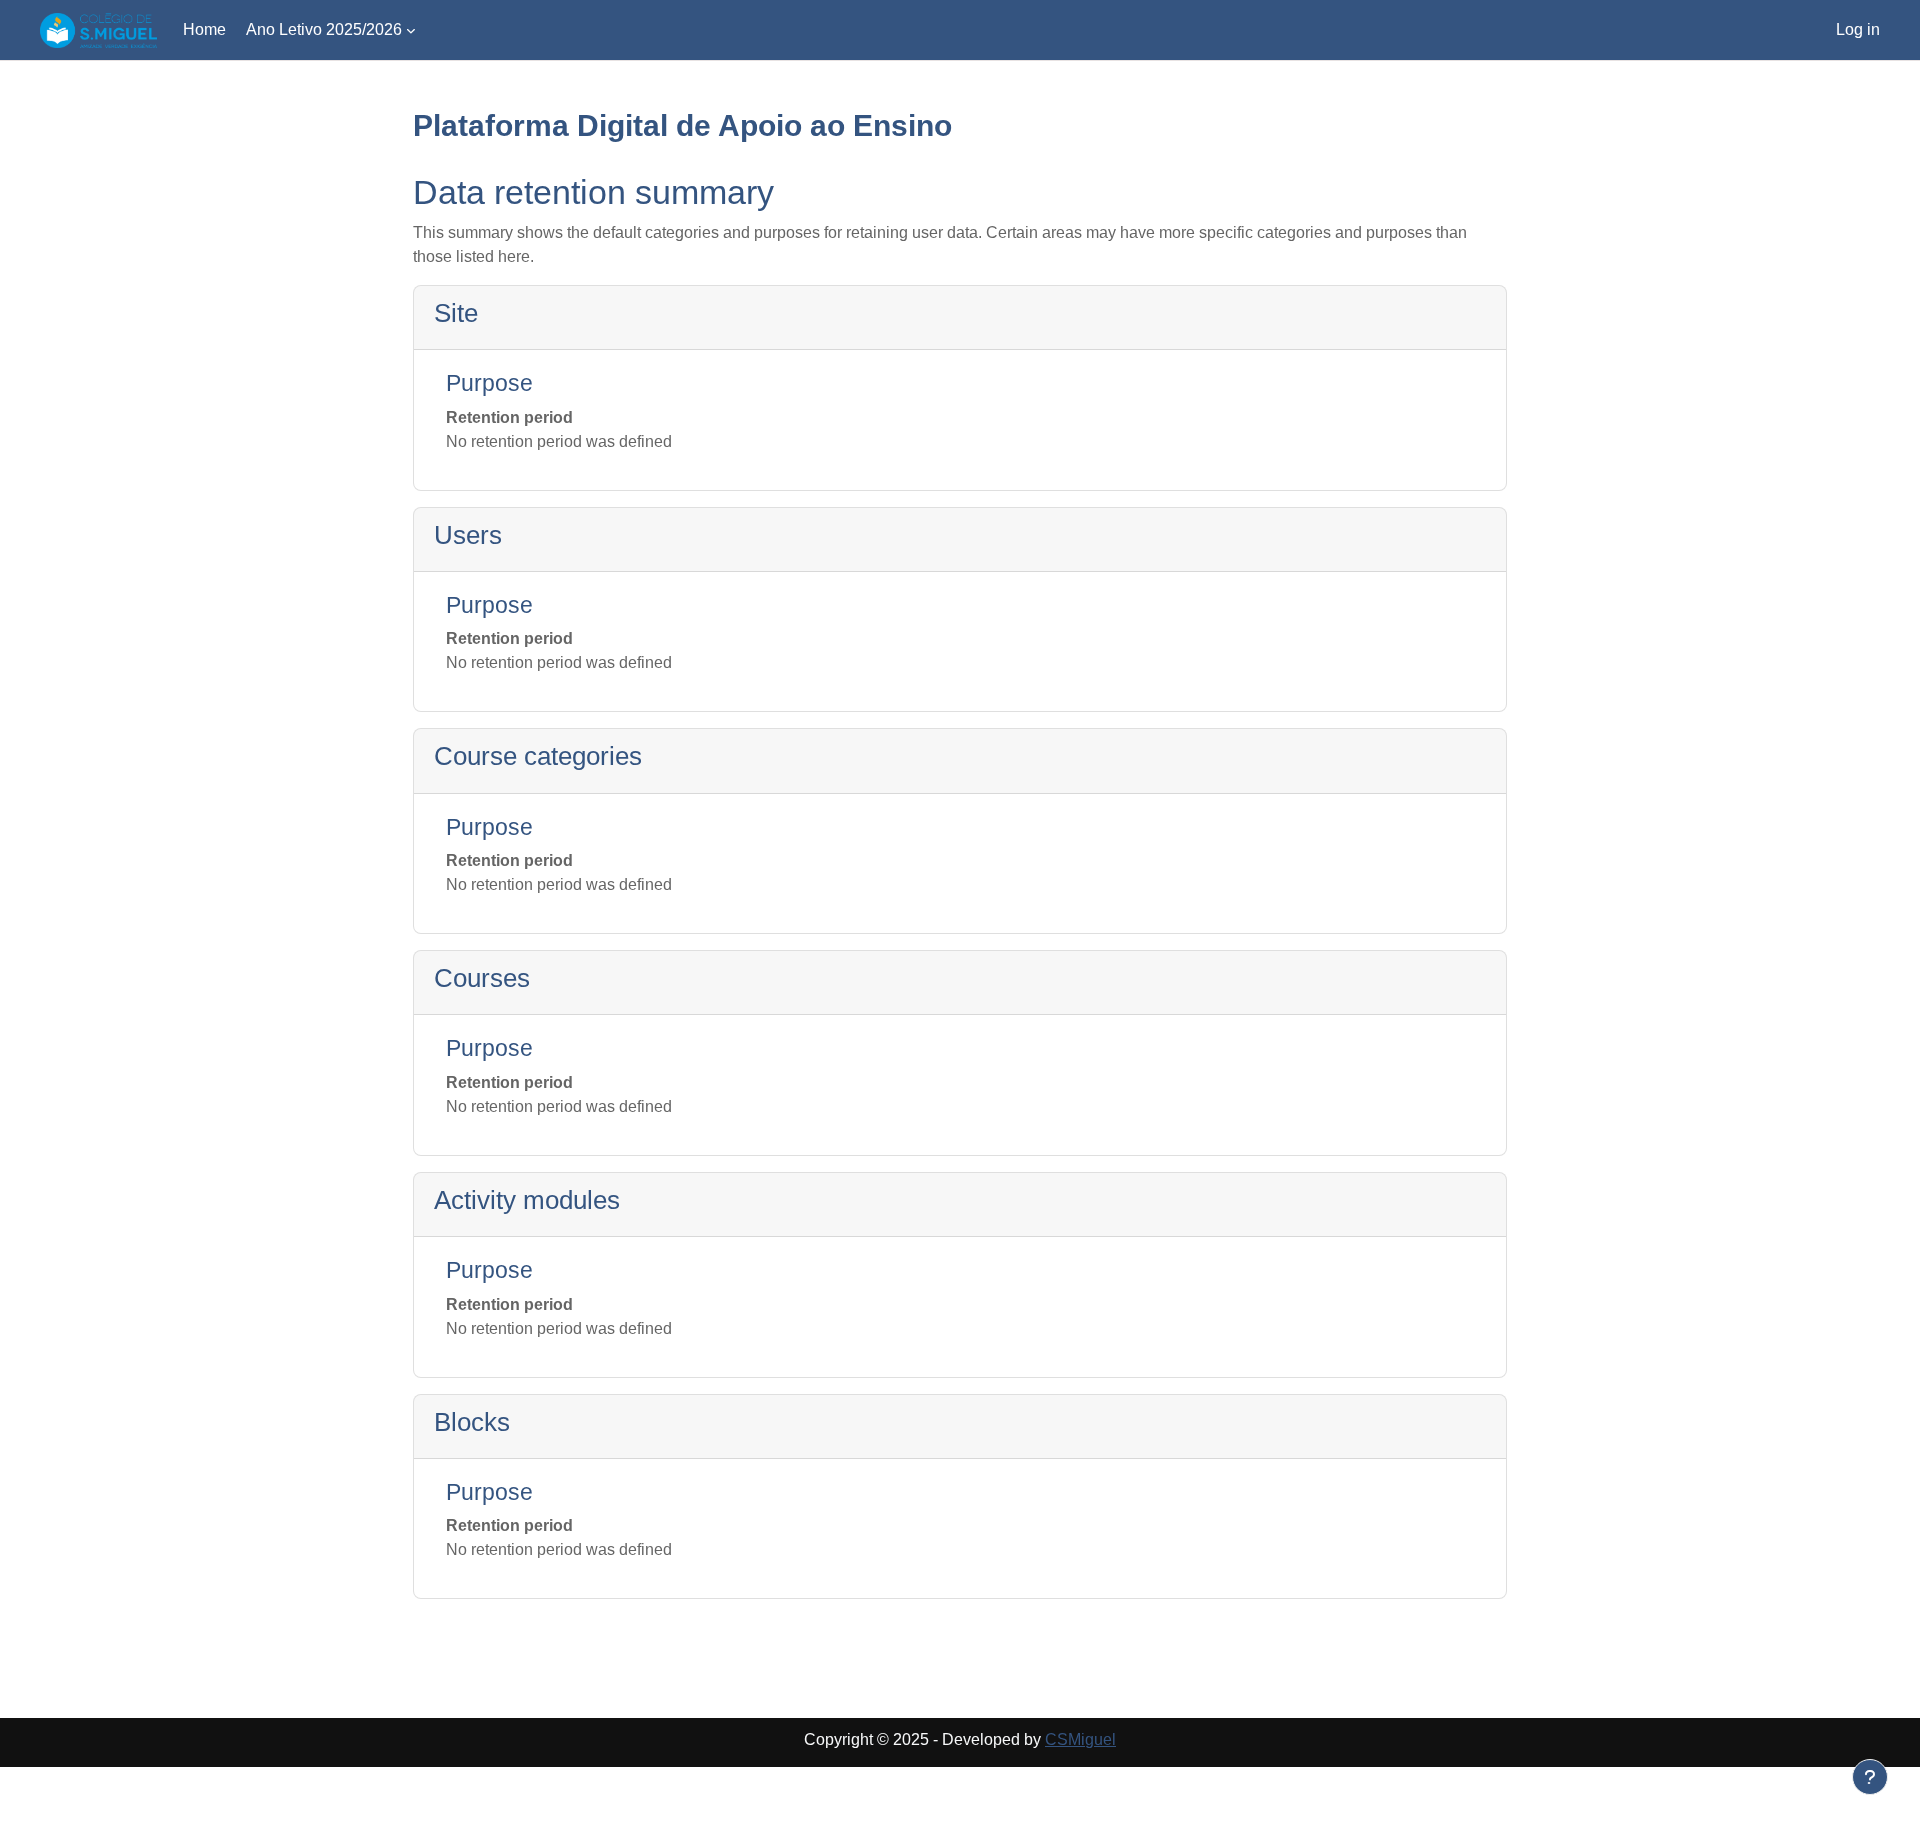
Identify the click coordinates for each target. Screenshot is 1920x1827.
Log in (1858, 29)
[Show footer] (1870, 1777)
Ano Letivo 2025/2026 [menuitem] (324, 29)
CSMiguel (1080, 1739)
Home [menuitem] (204, 29)
